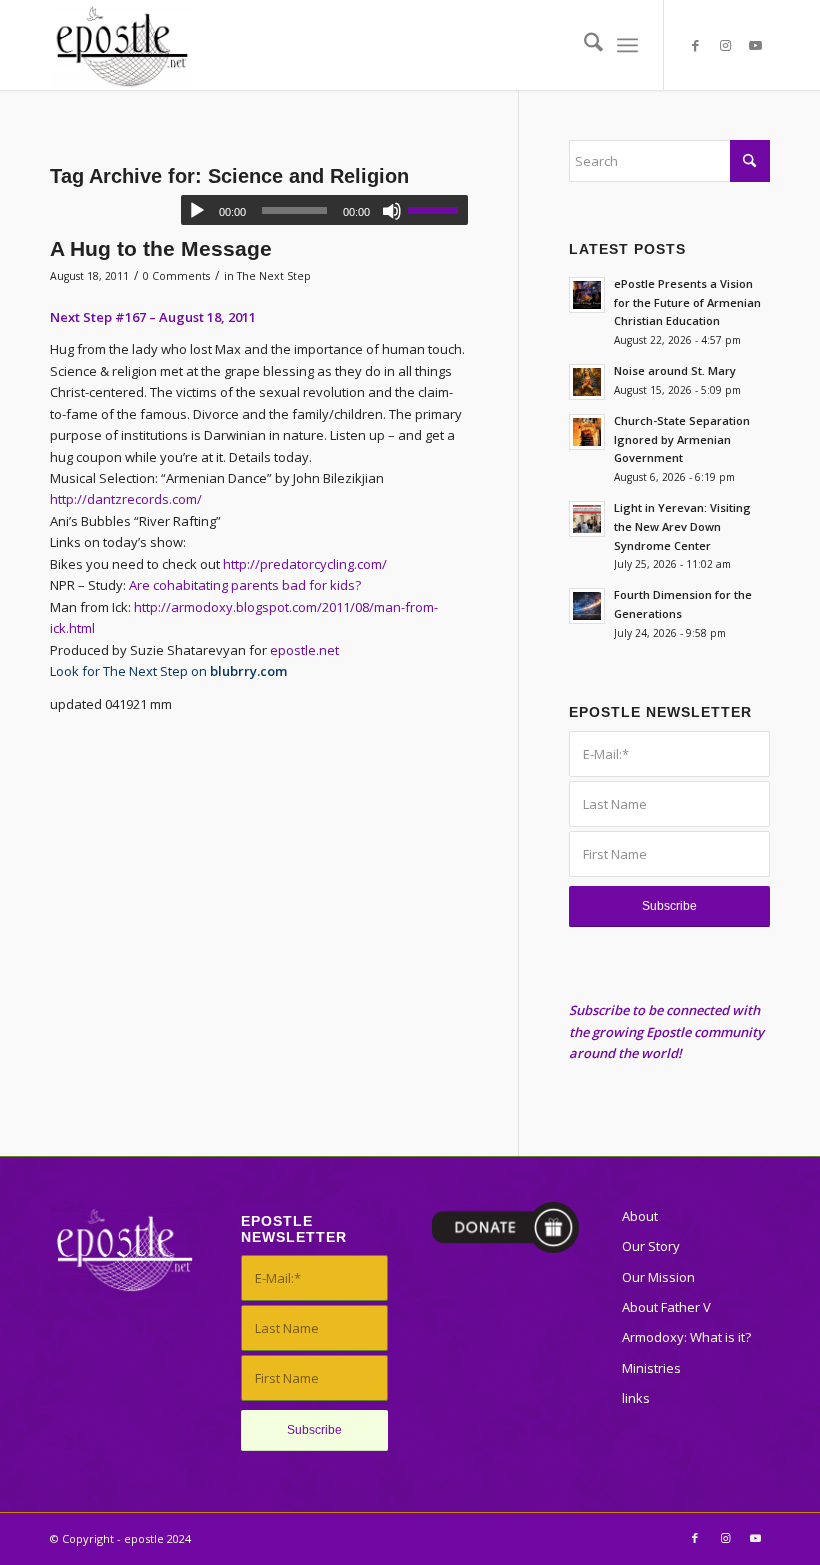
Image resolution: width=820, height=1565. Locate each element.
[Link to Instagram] (725, 45)
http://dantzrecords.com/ (126, 499)
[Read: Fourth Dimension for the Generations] (587, 606)
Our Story (651, 1246)
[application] (324, 210)
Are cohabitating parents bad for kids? (245, 585)
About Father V (666, 1307)
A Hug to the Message (161, 248)
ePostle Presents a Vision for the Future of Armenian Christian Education (687, 302)
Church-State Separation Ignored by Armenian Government (682, 439)
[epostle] (121, 45)
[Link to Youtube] (755, 45)
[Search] (583, 45)
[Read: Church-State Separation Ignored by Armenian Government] (587, 432)
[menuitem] (583, 45)
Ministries (651, 1368)
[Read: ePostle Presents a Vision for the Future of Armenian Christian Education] (587, 295)
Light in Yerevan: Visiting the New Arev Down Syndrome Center (682, 526)
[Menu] (627, 45)
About (640, 1216)
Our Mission (658, 1277)
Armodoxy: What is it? (686, 1337)
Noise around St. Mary (675, 370)
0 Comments (176, 276)
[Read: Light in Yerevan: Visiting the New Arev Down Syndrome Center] (587, 519)
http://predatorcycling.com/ (305, 564)
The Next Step (274, 276)
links (636, 1398)
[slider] (438, 210)
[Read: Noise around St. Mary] (587, 382)
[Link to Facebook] (695, 45)
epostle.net (304, 650)
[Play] (197, 211)
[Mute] (392, 211)
